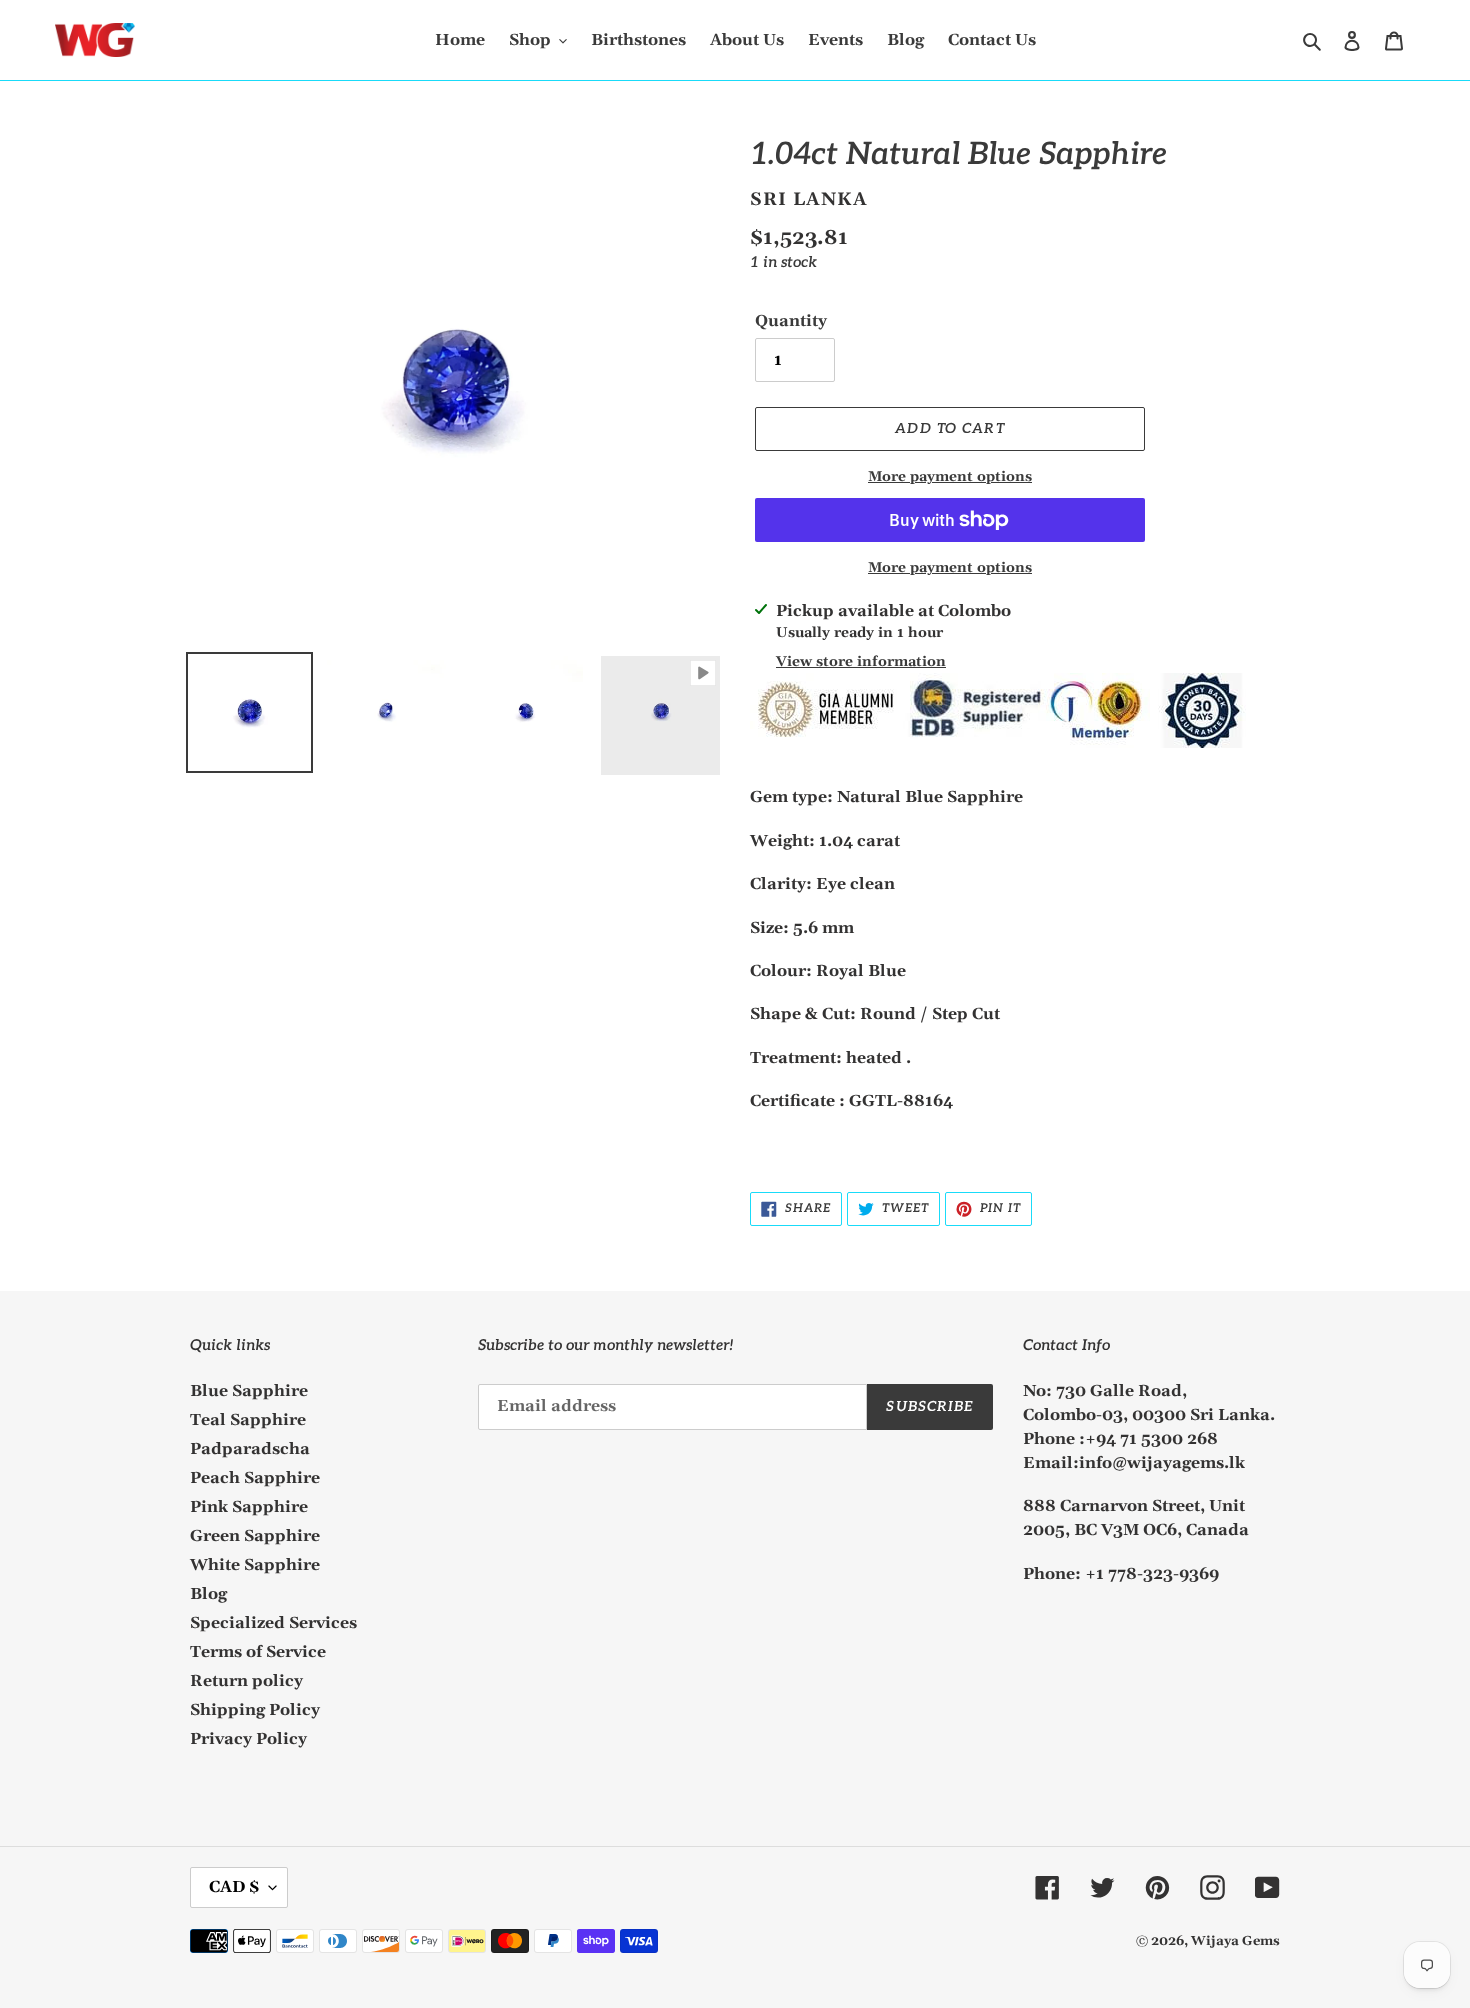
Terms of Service (258, 1652)
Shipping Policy (255, 1710)
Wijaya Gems (1235, 1941)
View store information (861, 662)
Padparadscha (250, 1449)
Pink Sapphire (249, 1507)
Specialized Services (273, 1623)
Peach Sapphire (255, 1478)
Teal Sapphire (248, 1420)
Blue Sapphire (249, 1391)
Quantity (791, 321)
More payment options (950, 477)
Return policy (246, 1681)
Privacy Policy (248, 1739)
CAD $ (234, 1887)
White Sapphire (255, 1565)
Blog (208, 1594)
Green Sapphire (255, 1536)
